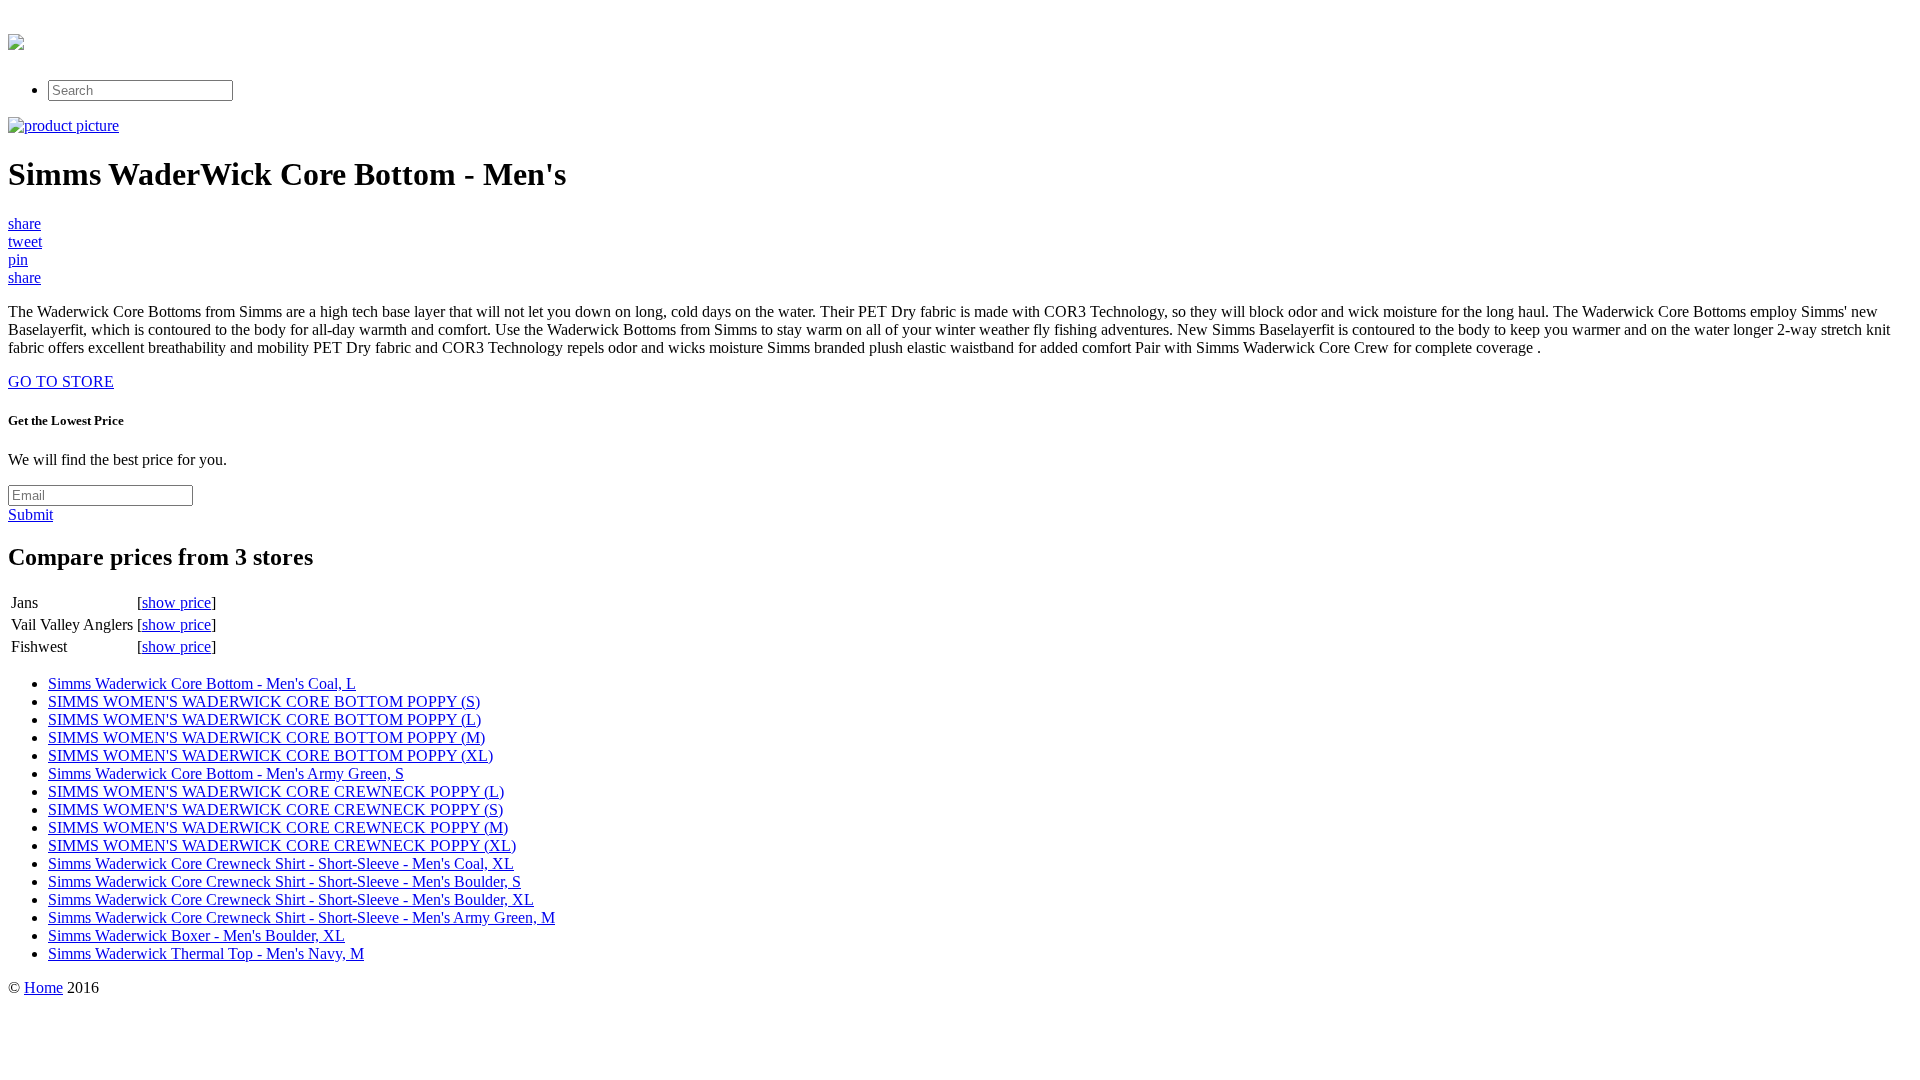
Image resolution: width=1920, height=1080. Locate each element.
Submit (30, 514)
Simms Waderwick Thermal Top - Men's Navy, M (206, 953)
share (24, 223)
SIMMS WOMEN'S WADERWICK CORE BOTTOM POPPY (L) (264, 719)
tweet (25, 241)
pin (18, 259)
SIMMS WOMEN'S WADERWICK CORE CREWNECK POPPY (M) (278, 827)
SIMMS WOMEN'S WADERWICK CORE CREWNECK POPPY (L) (276, 791)
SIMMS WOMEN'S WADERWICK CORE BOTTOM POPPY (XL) (270, 755)
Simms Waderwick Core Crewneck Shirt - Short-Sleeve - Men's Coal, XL (281, 863)
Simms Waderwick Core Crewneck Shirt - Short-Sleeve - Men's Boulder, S (284, 881)
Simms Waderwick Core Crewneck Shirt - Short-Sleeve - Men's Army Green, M (301, 917)
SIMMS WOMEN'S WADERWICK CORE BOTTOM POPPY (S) (264, 701)
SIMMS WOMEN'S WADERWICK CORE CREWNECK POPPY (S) (275, 809)
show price (176, 602)
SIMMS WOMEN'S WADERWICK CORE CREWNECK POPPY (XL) (282, 845)
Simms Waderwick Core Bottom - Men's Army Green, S (226, 773)
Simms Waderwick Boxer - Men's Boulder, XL (196, 935)
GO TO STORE (61, 381)
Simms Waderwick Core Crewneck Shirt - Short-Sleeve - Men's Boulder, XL (291, 899)
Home (43, 987)
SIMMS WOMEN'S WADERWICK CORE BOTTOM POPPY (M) (266, 737)
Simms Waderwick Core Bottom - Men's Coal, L (202, 683)
